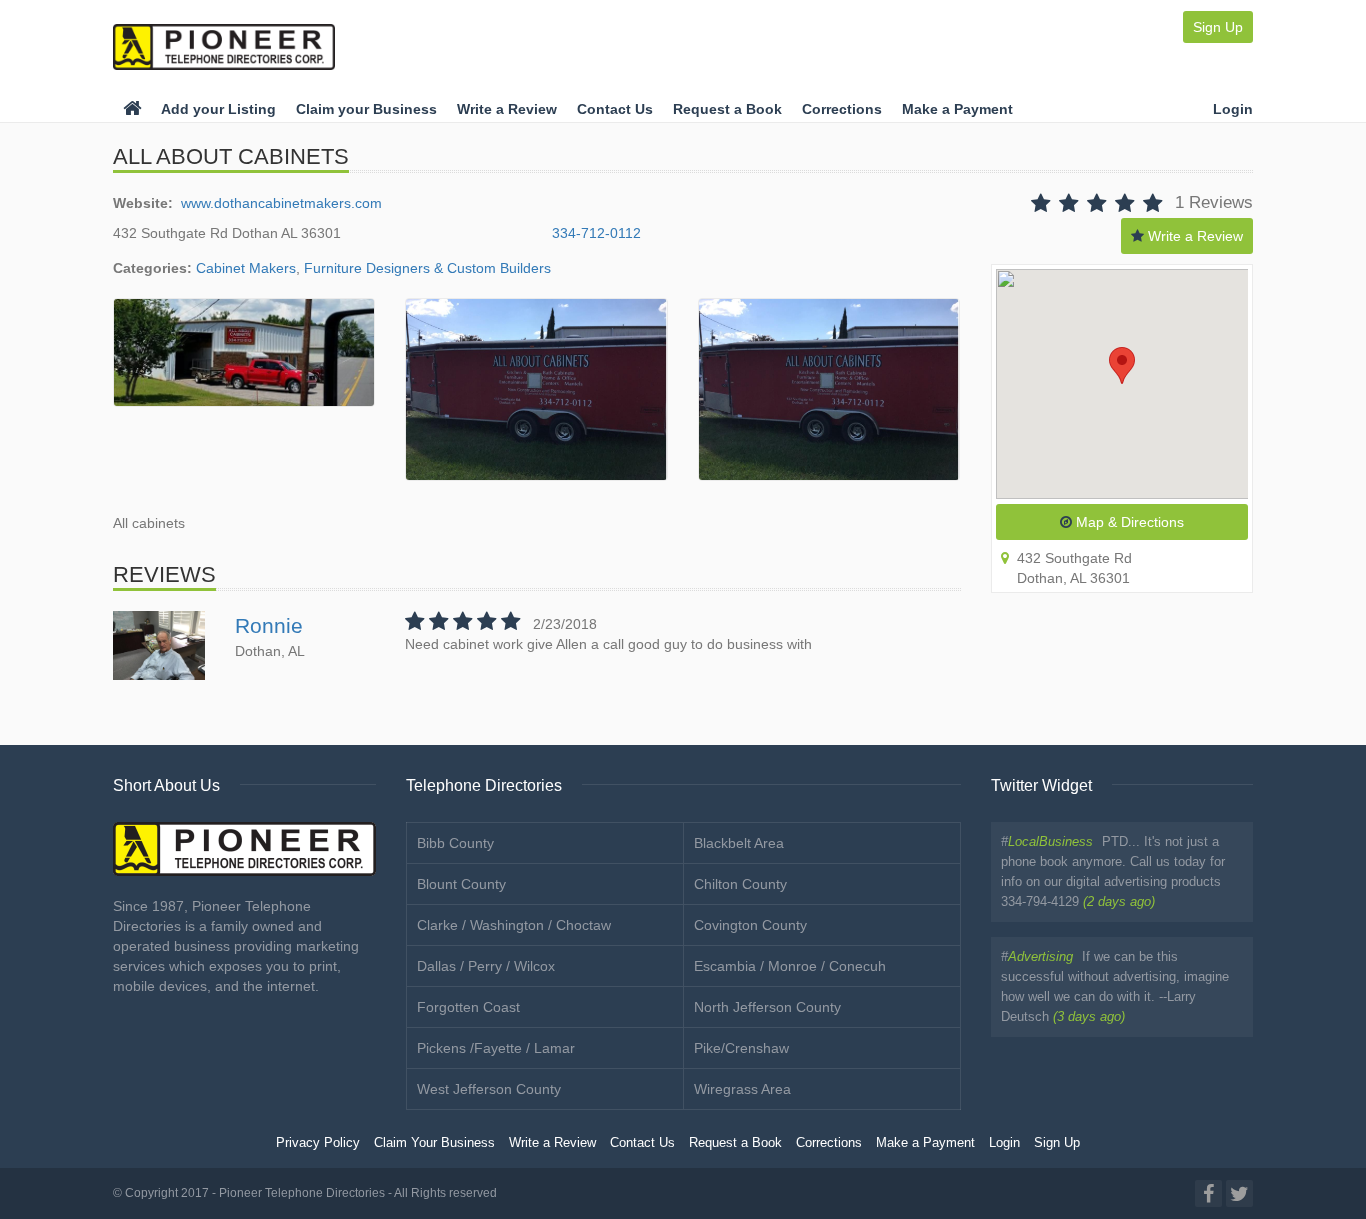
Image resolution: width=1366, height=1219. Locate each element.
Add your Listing (218, 109)
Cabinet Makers (246, 268)
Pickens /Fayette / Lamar (496, 1048)
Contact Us (615, 109)
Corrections (842, 109)
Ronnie (269, 625)
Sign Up (1218, 27)
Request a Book (727, 109)
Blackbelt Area (739, 843)
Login (1233, 109)
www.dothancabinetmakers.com (281, 203)
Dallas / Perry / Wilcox (486, 966)
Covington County (750, 925)
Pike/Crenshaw (741, 1048)
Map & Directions (1128, 522)
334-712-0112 (596, 233)
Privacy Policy (318, 1143)
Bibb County (455, 843)
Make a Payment (957, 109)
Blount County (461, 884)
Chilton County (740, 884)
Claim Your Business (434, 1143)
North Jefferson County (767, 1007)
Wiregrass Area (742, 1089)
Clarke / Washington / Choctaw (514, 925)
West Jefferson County (489, 1089)
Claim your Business (366, 109)
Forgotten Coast (468, 1007)
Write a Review (507, 109)
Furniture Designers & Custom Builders (427, 268)
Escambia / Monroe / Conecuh (790, 966)
